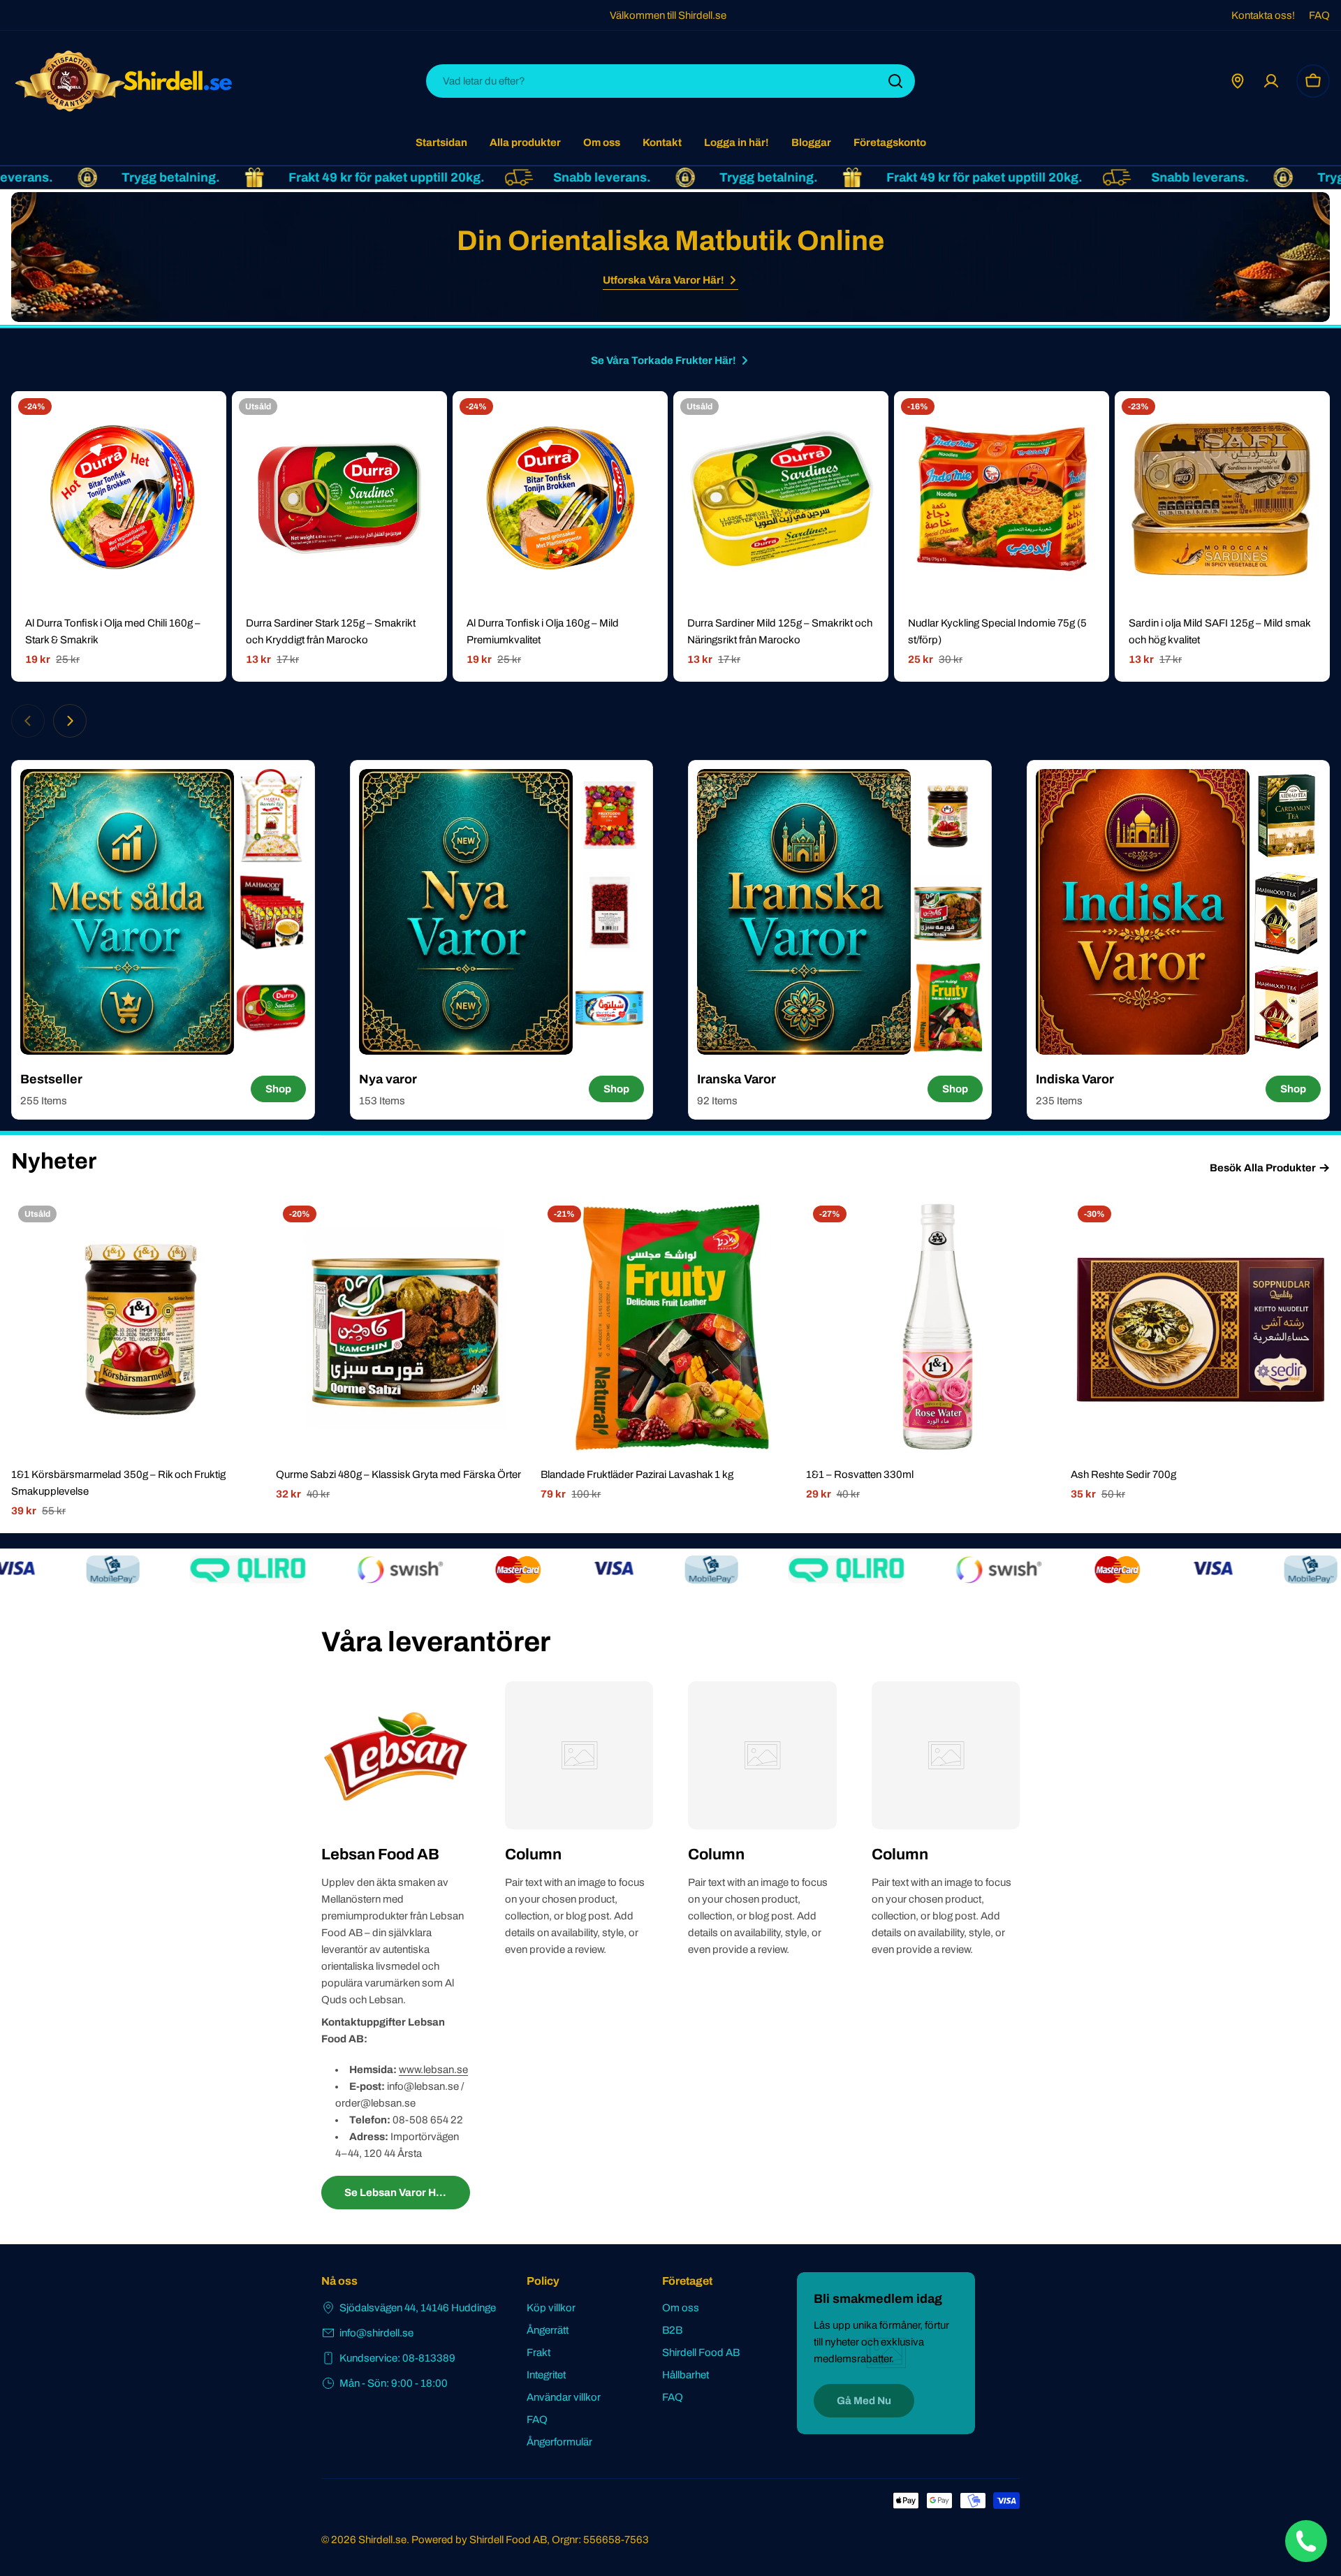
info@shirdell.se (376, 2333)
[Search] (895, 81)
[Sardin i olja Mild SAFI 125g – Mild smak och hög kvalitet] (1222, 499)
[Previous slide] (28, 721)
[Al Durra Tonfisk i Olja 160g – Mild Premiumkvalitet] (560, 499)
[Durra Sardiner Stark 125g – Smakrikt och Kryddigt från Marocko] (339, 499)
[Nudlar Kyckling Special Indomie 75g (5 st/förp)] (1002, 499)
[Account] (1271, 81)
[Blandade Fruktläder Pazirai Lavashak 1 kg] (670, 1328)
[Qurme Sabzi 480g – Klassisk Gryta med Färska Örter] (405, 1328)
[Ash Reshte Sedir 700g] (1200, 1328)
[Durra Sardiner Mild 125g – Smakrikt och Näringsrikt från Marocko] (781, 499)
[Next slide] (70, 721)
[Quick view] (206, 422)
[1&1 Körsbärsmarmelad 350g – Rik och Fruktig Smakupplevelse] (141, 1328)
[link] (271, 816)
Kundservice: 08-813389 (397, 2358)
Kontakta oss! (1263, 15)
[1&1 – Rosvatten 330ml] (936, 1328)
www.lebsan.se (433, 2070)
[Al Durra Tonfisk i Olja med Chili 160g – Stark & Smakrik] (119, 499)
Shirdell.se (382, 2540)
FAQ (1319, 15)
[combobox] (670, 81)
